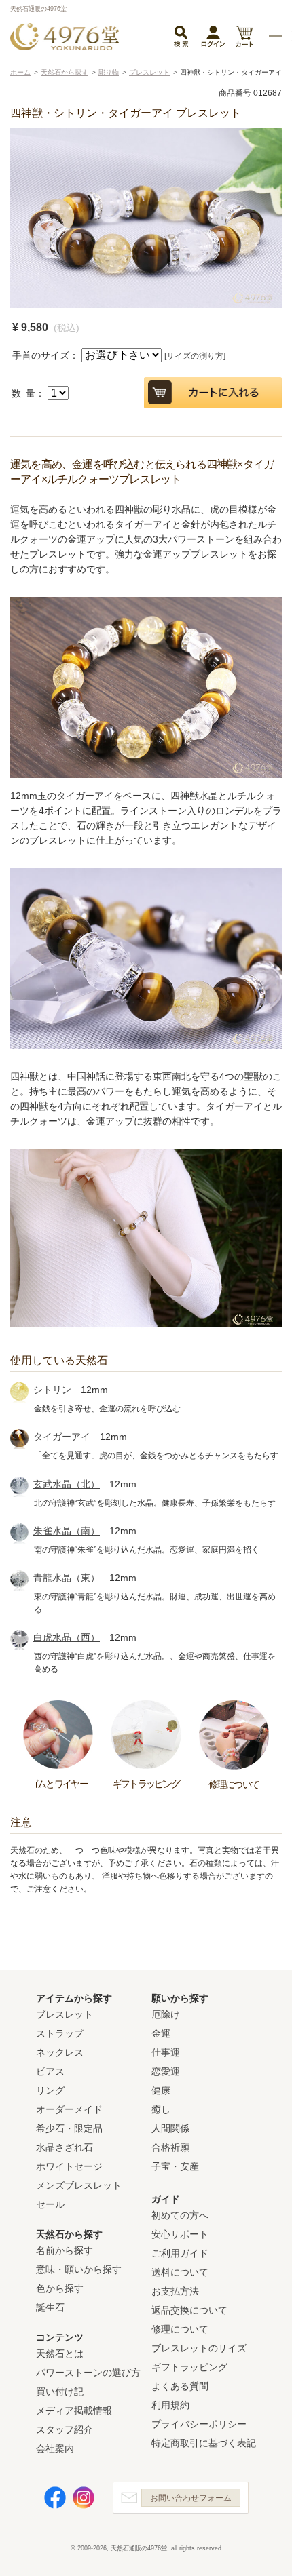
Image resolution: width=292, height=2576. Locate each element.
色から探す (60, 2288)
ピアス (50, 2071)
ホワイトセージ (69, 2166)
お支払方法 (175, 2291)
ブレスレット (65, 2014)
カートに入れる (213, 393)
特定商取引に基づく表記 (204, 2443)
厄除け (166, 2014)
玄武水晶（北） (67, 1484)
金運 (161, 2033)
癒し (161, 2109)
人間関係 (170, 2128)
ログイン (213, 39)
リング (50, 2090)
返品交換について (189, 2310)
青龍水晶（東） (67, 1578)
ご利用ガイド (180, 2253)
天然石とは (60, 2354)
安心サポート (180, 2234)
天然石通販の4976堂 (65, 37)
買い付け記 (60, 2392)
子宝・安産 (175, 2166)
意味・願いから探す (79, 2269)
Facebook (55, 2498)
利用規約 (170, 2405)
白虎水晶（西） (67, 1637)
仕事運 (166, 2052)
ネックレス (60, 2052)
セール (50, 2204)
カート (244, 38)
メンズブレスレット (79, 2185)
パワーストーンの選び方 (88, 2373)
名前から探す (65, 2250)
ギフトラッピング (189, 2367)
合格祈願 (170, 2147)
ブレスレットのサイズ (199, 2348)
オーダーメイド (69, 2109)
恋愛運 (166, 2071)
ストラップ (60, 2033)
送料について (180, 2272)
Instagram (84, 2498)
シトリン (52, 1390)
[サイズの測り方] (195, 356)
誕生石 (50, 2307)
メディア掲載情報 (74, 2411)
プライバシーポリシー (199, 2424)
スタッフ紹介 (65, 2429)
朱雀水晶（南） (67, 1531)
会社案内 (55, 2448)
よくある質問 (180, 2386)
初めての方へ (180, 2215)
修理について (180, 2329)
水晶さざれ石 (65, 2147)
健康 (161, 2090)
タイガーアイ (62, 1437)
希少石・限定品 (69, 2128)
